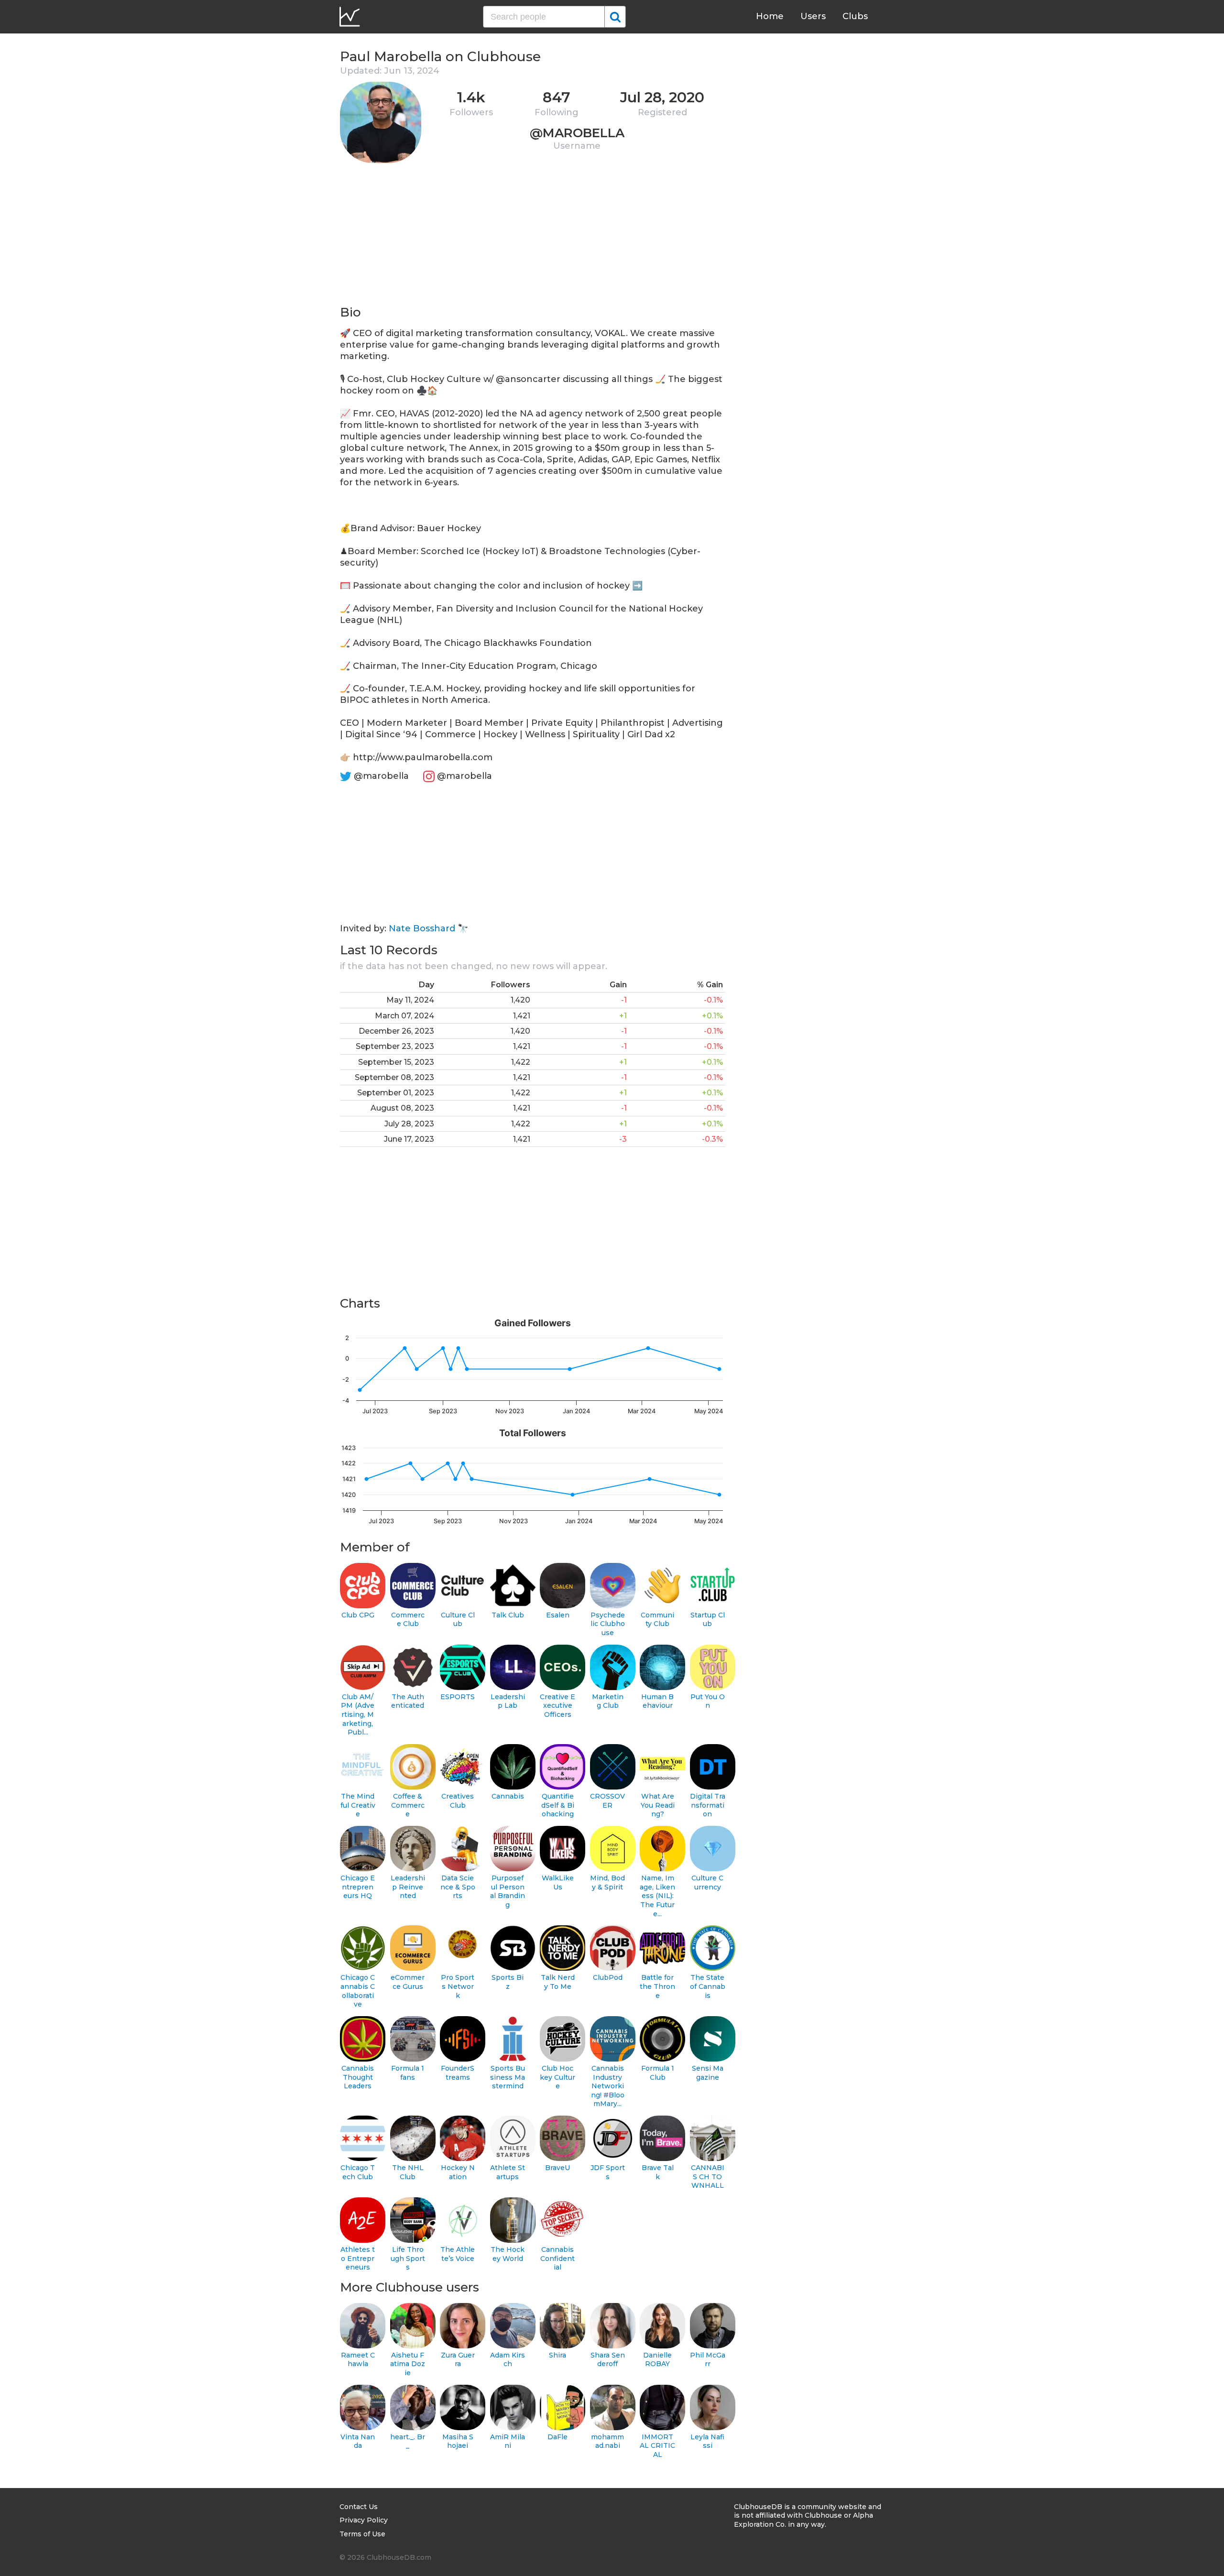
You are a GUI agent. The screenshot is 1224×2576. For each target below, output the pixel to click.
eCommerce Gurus (408, 1982)
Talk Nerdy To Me (558, 1982)
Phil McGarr (708, 2360)
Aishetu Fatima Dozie (408, 2364)
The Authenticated (408, 1701)
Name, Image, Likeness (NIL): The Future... (657, 1896)
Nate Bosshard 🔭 (428, 928)
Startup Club (708, 1620)
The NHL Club (408, 2172)
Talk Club (508, 1615)
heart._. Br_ (408, 2441)
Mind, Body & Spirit (607, 1883)
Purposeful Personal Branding (508, 1891)
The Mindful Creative (358, 1805)
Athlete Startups (508, 2172)
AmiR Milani (508, 2441)
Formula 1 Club (658, 2073)
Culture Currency (707, 1883)
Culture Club (458, 1620)
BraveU (557, 2168)
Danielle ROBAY (657, 2360)
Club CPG (358, 1615)
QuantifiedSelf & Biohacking (558, 1805)
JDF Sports (608, 2172)
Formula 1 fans (408, 2073)
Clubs (855, 16)
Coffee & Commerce (408, 1805)
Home (770, 16)
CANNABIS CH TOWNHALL (708, 2177)
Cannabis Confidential (557, 2258)
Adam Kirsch (508, 2360)
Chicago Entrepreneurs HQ (358, 1887)
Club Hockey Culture (557, 2077)
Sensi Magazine (708, 2073)
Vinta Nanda (358, 2441)
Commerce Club (408, 1620)
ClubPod (608, 1977)
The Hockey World (508, 2254)
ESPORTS (458, 1697)
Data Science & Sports (458, 1887)
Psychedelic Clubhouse (608, 1624)
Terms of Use (362, 2534)
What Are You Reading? (658, 1805)
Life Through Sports (408, 2258)
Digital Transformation (708, 1805)
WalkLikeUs (558, 1883)
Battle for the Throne (657, 1986)
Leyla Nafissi (707, 2441)
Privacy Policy (364, 2520)
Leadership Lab (508, 1701)
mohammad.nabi (607, 2441)
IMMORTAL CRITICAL (657, 2446)
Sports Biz (508, 1982)
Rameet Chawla (358, 2360)
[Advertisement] (533, 237)
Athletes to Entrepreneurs (358, 2258)
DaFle (557, 2437)
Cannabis (508, 1796)
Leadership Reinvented (408, 1887)
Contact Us (359, 2507)
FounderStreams (458, 2073)
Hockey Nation (458, 2172)
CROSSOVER (607, 1801)
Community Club (657, 1620)
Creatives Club (458, 1801)
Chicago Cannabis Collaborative (358, 1991)
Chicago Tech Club (358, 2172)
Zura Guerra (458, 2360)
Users (813, 16)
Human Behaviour (657, 1701)
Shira (557, 2355)
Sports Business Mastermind (508, 2077)
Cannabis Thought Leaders (358, 2077)
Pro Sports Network (458, 1986)
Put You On (708, 1701)
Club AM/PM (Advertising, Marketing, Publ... (358, 1715)
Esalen (558, 1615)
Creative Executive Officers (557, 1706)
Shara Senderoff (608, 2360)
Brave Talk (658, 2172)
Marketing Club (608, 1701)
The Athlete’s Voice (458, 2254)
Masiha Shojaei (458, 2441)
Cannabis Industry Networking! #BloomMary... (608, 2086)
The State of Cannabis (708, 1986)
